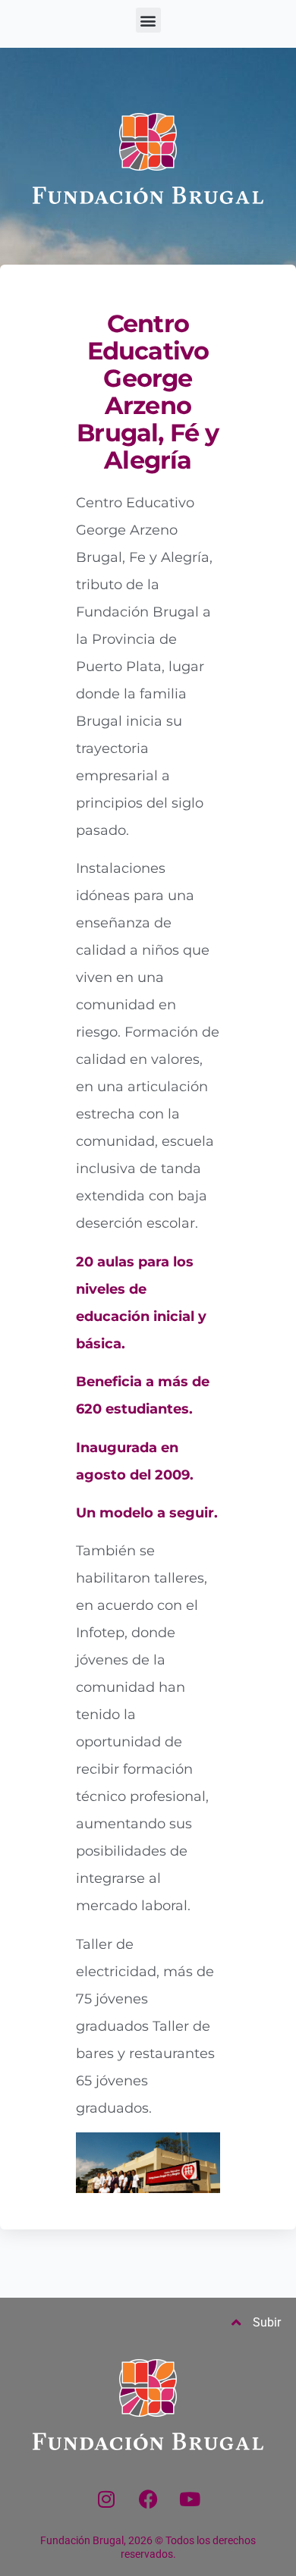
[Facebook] (148, 2499)
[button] (148, 20)
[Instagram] (106, 2499)
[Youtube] (190, 2499)
